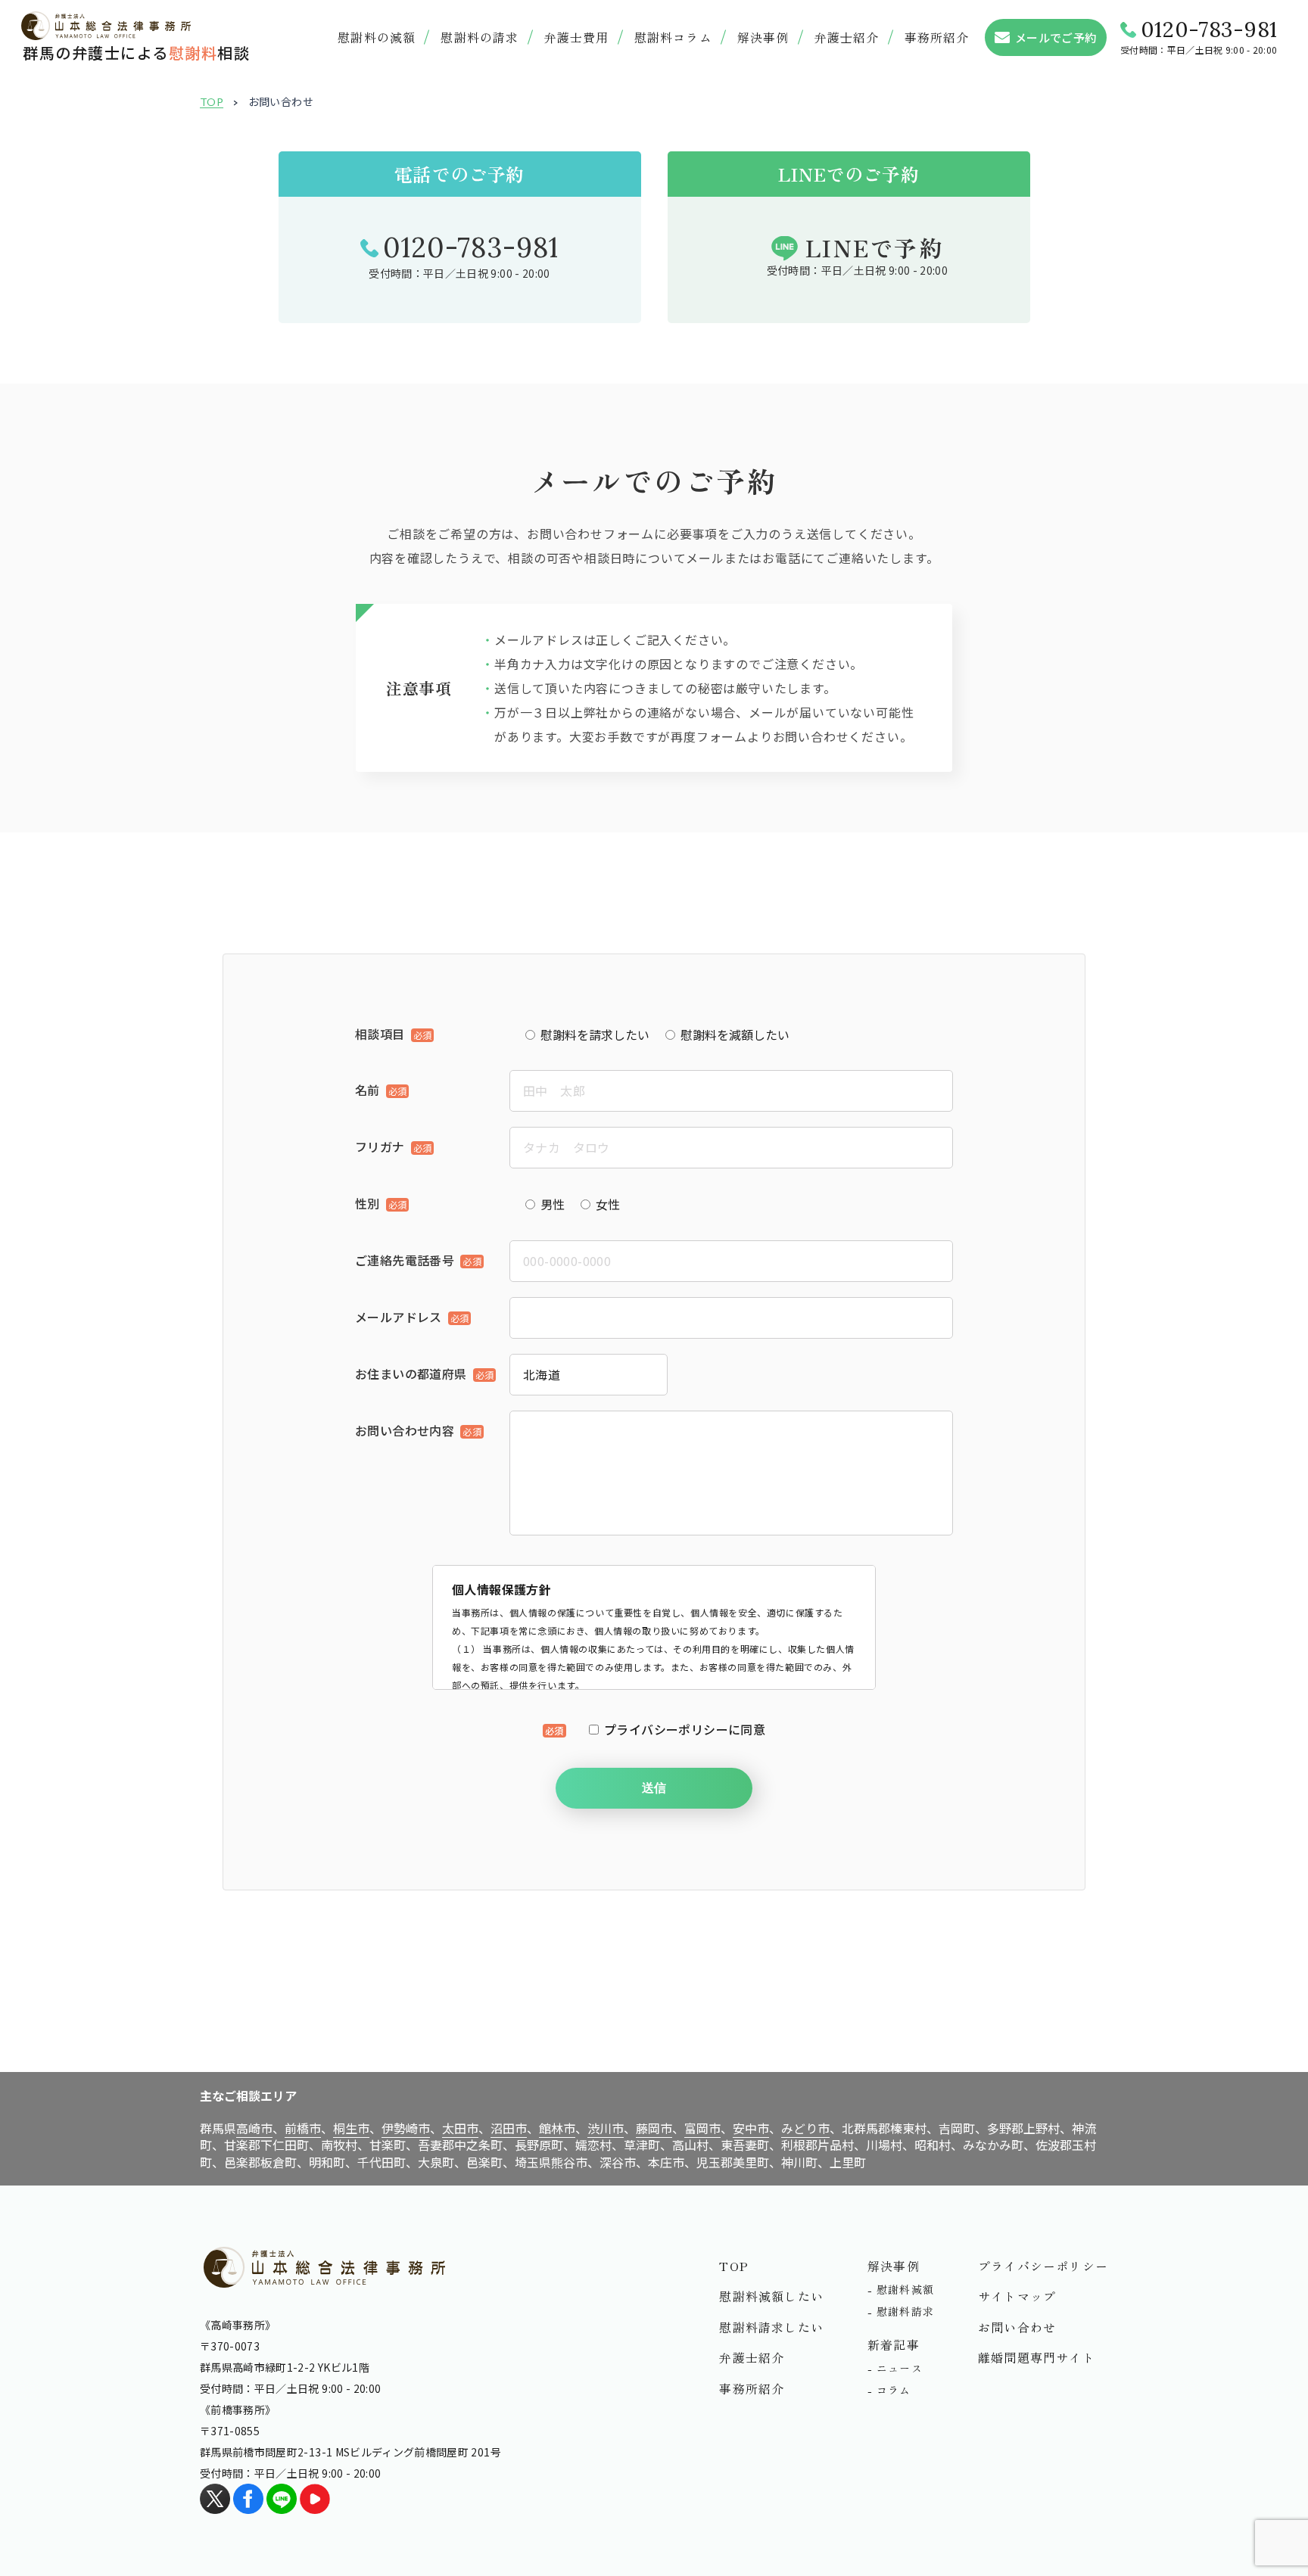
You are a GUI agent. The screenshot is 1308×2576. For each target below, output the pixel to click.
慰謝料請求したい (771, 2327)
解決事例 (763, 37)
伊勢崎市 (406, 2128)
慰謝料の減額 (377, 37)
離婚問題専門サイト (1037, 2357)
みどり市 (805, 2128)
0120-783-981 (1209, 30)
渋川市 (606, 2128)
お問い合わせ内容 (405, 1430)
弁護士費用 (577, 37)
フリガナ (380, 1146)
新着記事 (894, 2344)
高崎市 (254, 2128)
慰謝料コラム (673, 37)
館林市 (557, 2128)
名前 (367, 1090)
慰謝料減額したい (771, 2296)
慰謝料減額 (905, 2289)
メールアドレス (399, 1317)
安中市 (751, 2128)
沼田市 (509, 2128)
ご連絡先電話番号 (405, 1260)
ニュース (900, 2368)
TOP (212, 102)
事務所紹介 (937, 37)
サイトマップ (1017, 2296)
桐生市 (351, 2128)
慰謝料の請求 (480, 37)
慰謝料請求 (905, 2311)
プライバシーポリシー (1043, 2266)
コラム (894, 2390)
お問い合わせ (1017, 2327)
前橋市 (303, 2128)
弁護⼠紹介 (847, 37)
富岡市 (702, 2128)
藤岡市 (654, 2128)
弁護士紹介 (752, 2357)
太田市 (460, 2128)
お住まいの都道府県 (411, 1374)
